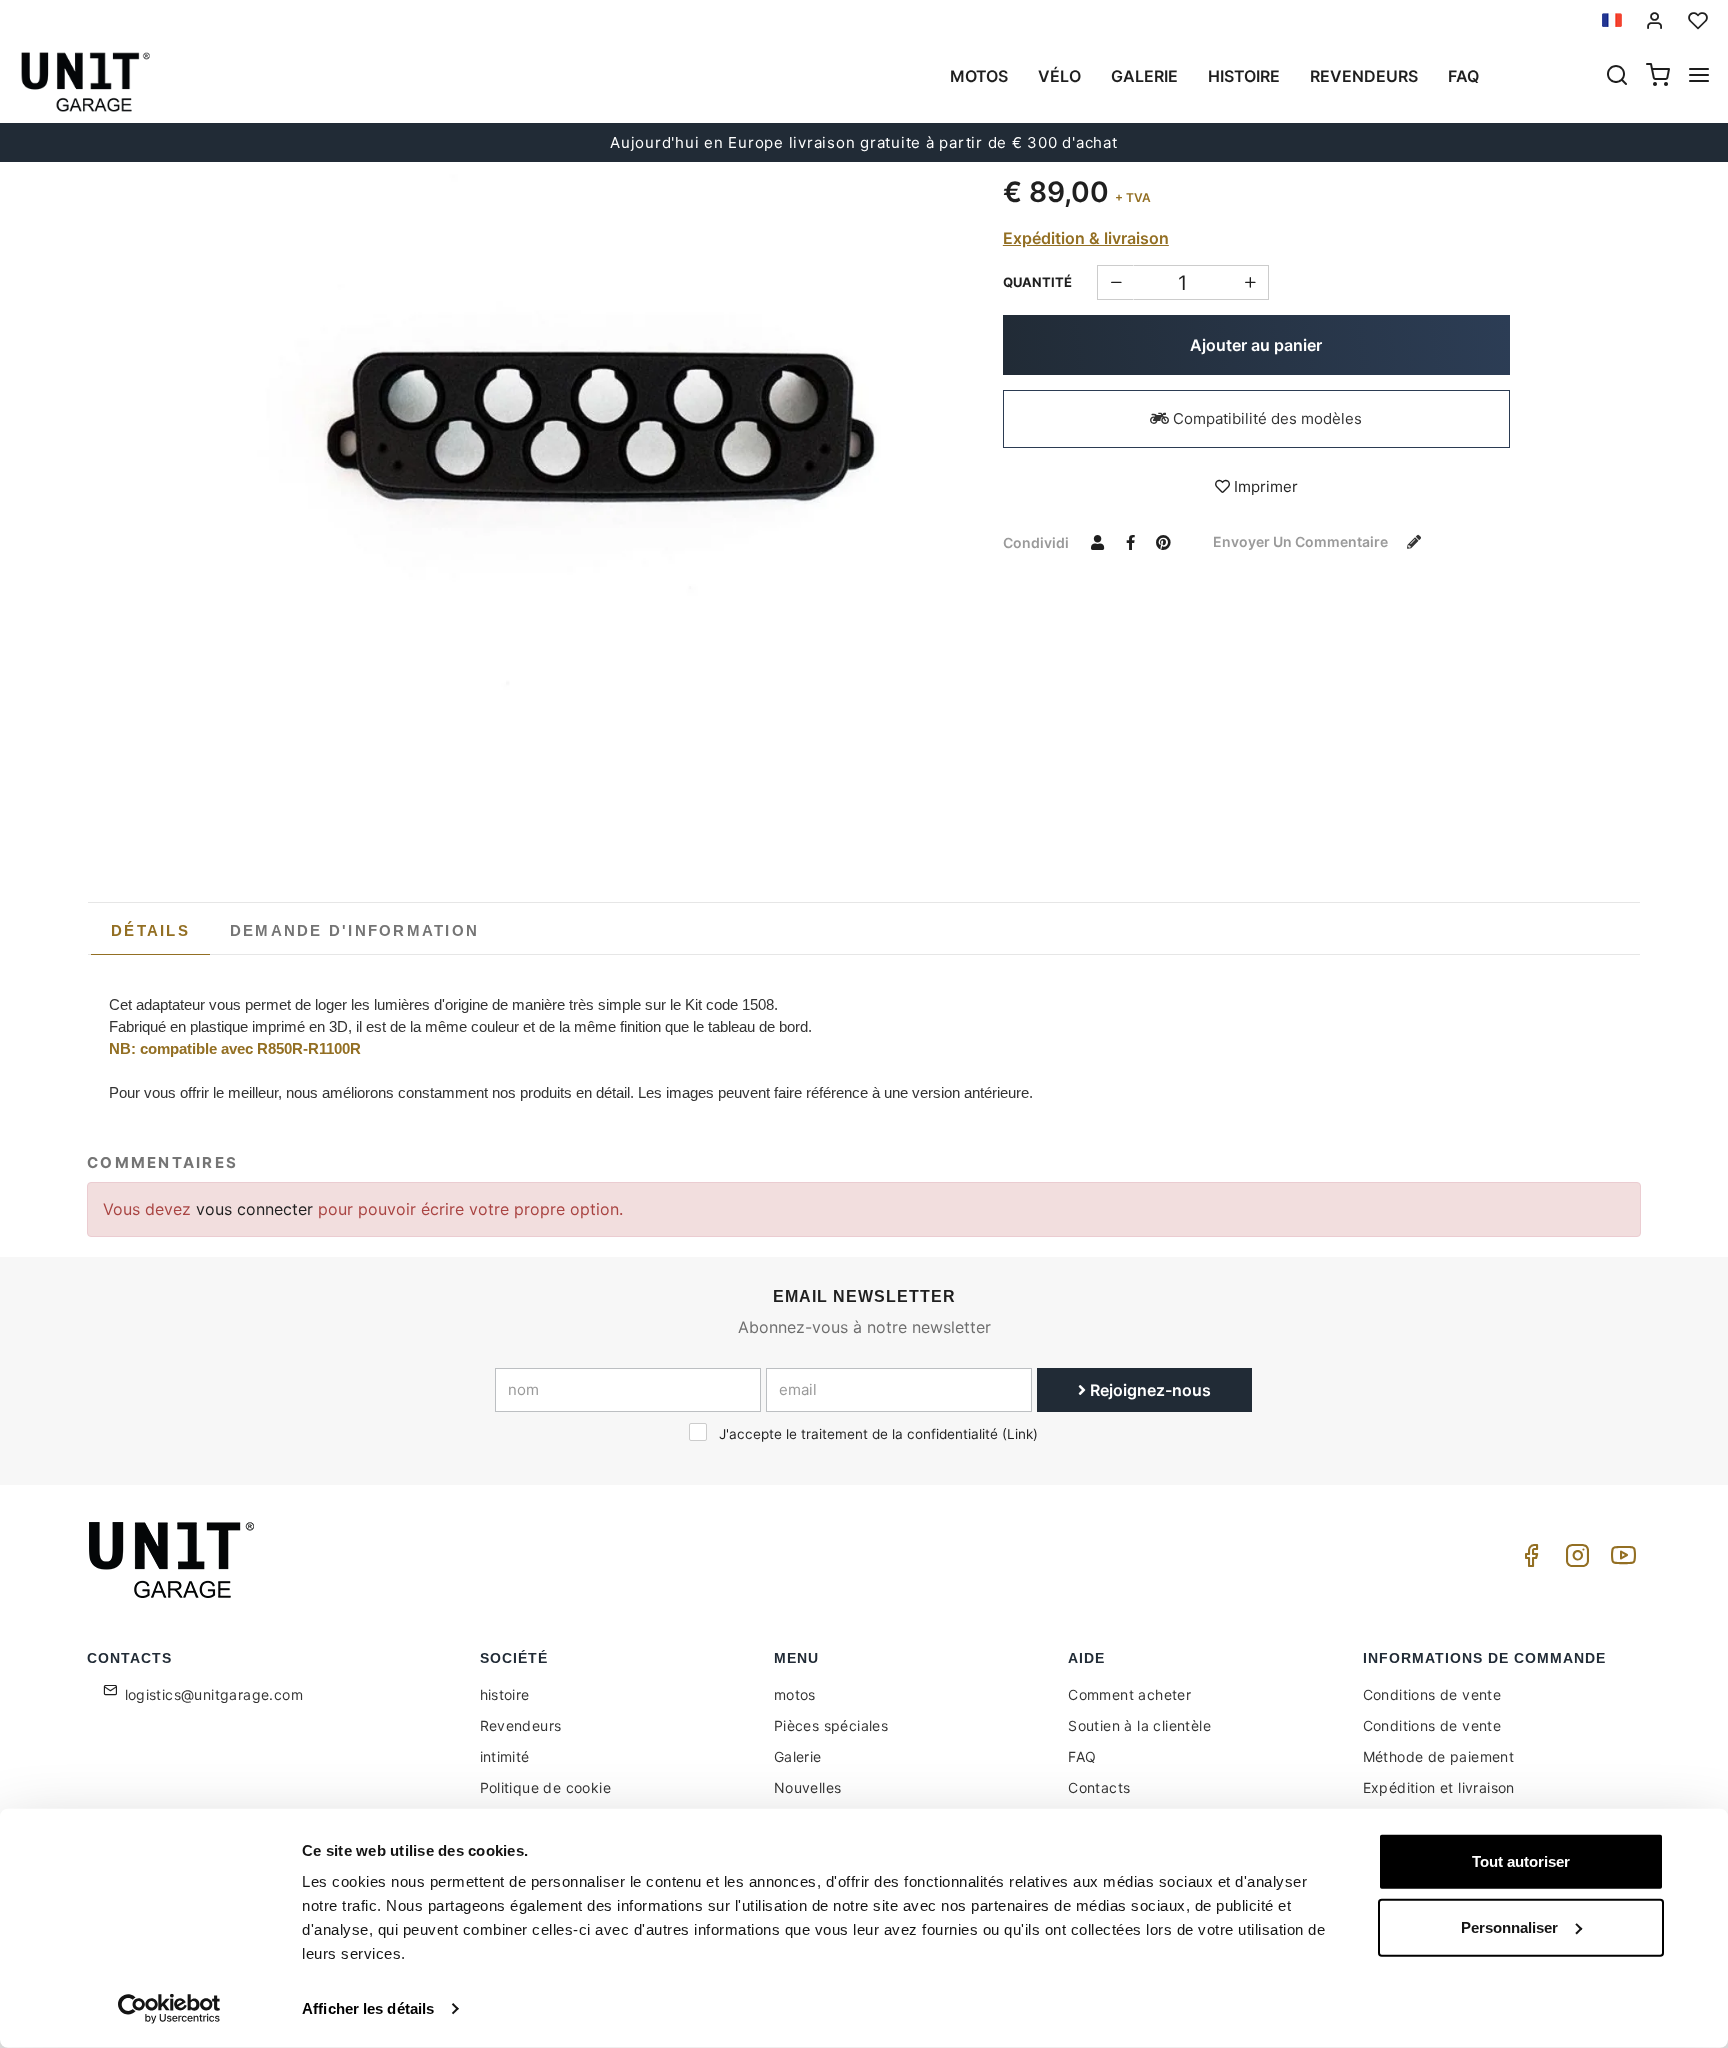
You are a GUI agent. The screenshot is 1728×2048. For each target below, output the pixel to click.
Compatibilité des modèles (1265, 418)
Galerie (1144, 76)
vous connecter (257, 1209)
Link (1020, 1434)
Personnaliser (1509, 1926)
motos (979, 76)
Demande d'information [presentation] (354, 930)
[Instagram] (1574, 1560)
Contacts (1099, 1787)
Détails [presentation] (150, 930)
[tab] (150, 931)
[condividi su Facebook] (1131, 542)
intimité (505, 1756)
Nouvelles (808, 1787)
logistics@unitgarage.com (214, 1694)
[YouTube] (1620, 1560)
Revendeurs (1364, 76)
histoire (1244, 76)
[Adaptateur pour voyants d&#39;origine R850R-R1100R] (602, 426)
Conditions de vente (1432, 1694)
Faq (1463, 76)
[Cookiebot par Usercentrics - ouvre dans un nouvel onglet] (169, 2009)
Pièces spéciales (831, 1725)
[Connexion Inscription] (1655, 20)
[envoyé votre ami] (1098, 542)
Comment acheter (1129, 1694)
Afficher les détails (368, 2008)
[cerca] (1617, 77)
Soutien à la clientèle (1139, 1725)
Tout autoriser (1521, 1861)
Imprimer (1264, 486)
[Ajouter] (1115, 282)
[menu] (1699, 77)
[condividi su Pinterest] (1164, 542)
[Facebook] (1528, 1560)
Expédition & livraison (1086, 238)
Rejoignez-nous (1148, 1390)
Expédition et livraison (1439, 1787)
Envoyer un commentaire (1302, 541)
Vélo (1059, 76)
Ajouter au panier (1256, 345)
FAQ (1082, 1756)
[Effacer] (1250, 282)
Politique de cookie (546, 1787)
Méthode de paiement (1439, 1756)
